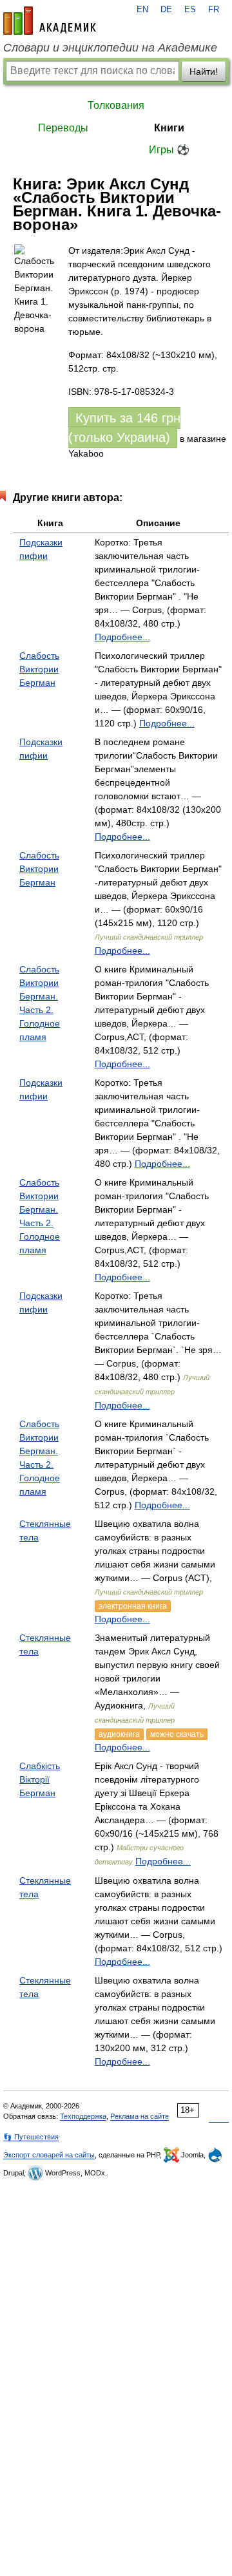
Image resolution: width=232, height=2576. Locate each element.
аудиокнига (119, 1734)
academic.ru (50, 21)
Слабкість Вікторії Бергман (40, 1779)
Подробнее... (122, 637)
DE (166, 10)
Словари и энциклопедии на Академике (110, 48)
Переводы (63, 128)
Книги (169, 128)
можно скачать (177, 1734)
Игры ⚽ (169, 150)
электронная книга (133, 1606)
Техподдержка (83, 2116)
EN (142, 10)
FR (214, 10)
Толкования (116, 105)
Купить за (124, 428)
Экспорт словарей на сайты (49, 2155)
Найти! (204, 71)
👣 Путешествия (31, 2137)
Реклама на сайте (140, 2116)
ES (190, 10)
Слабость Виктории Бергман (39, 669)
